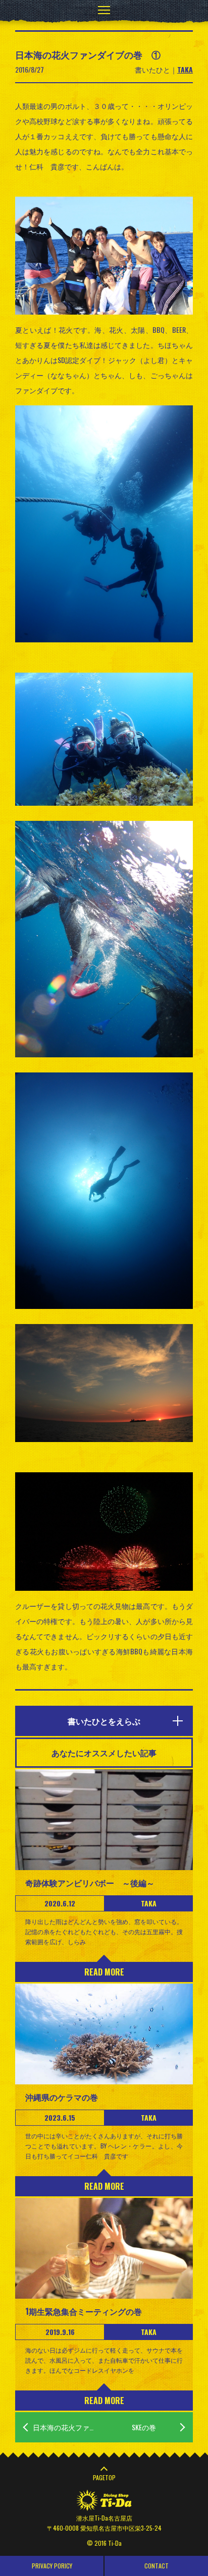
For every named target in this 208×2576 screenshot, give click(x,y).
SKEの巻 (144, 2427)
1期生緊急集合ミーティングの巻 (84, 2311)
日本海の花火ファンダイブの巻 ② (68, 2427)
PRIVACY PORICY (52, 2566)
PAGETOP (104, 2477)
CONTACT (157, 2566)
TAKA (185, 69)
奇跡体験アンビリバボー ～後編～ (90, 1883)
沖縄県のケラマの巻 (62, 2097)
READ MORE (104, 1972)
